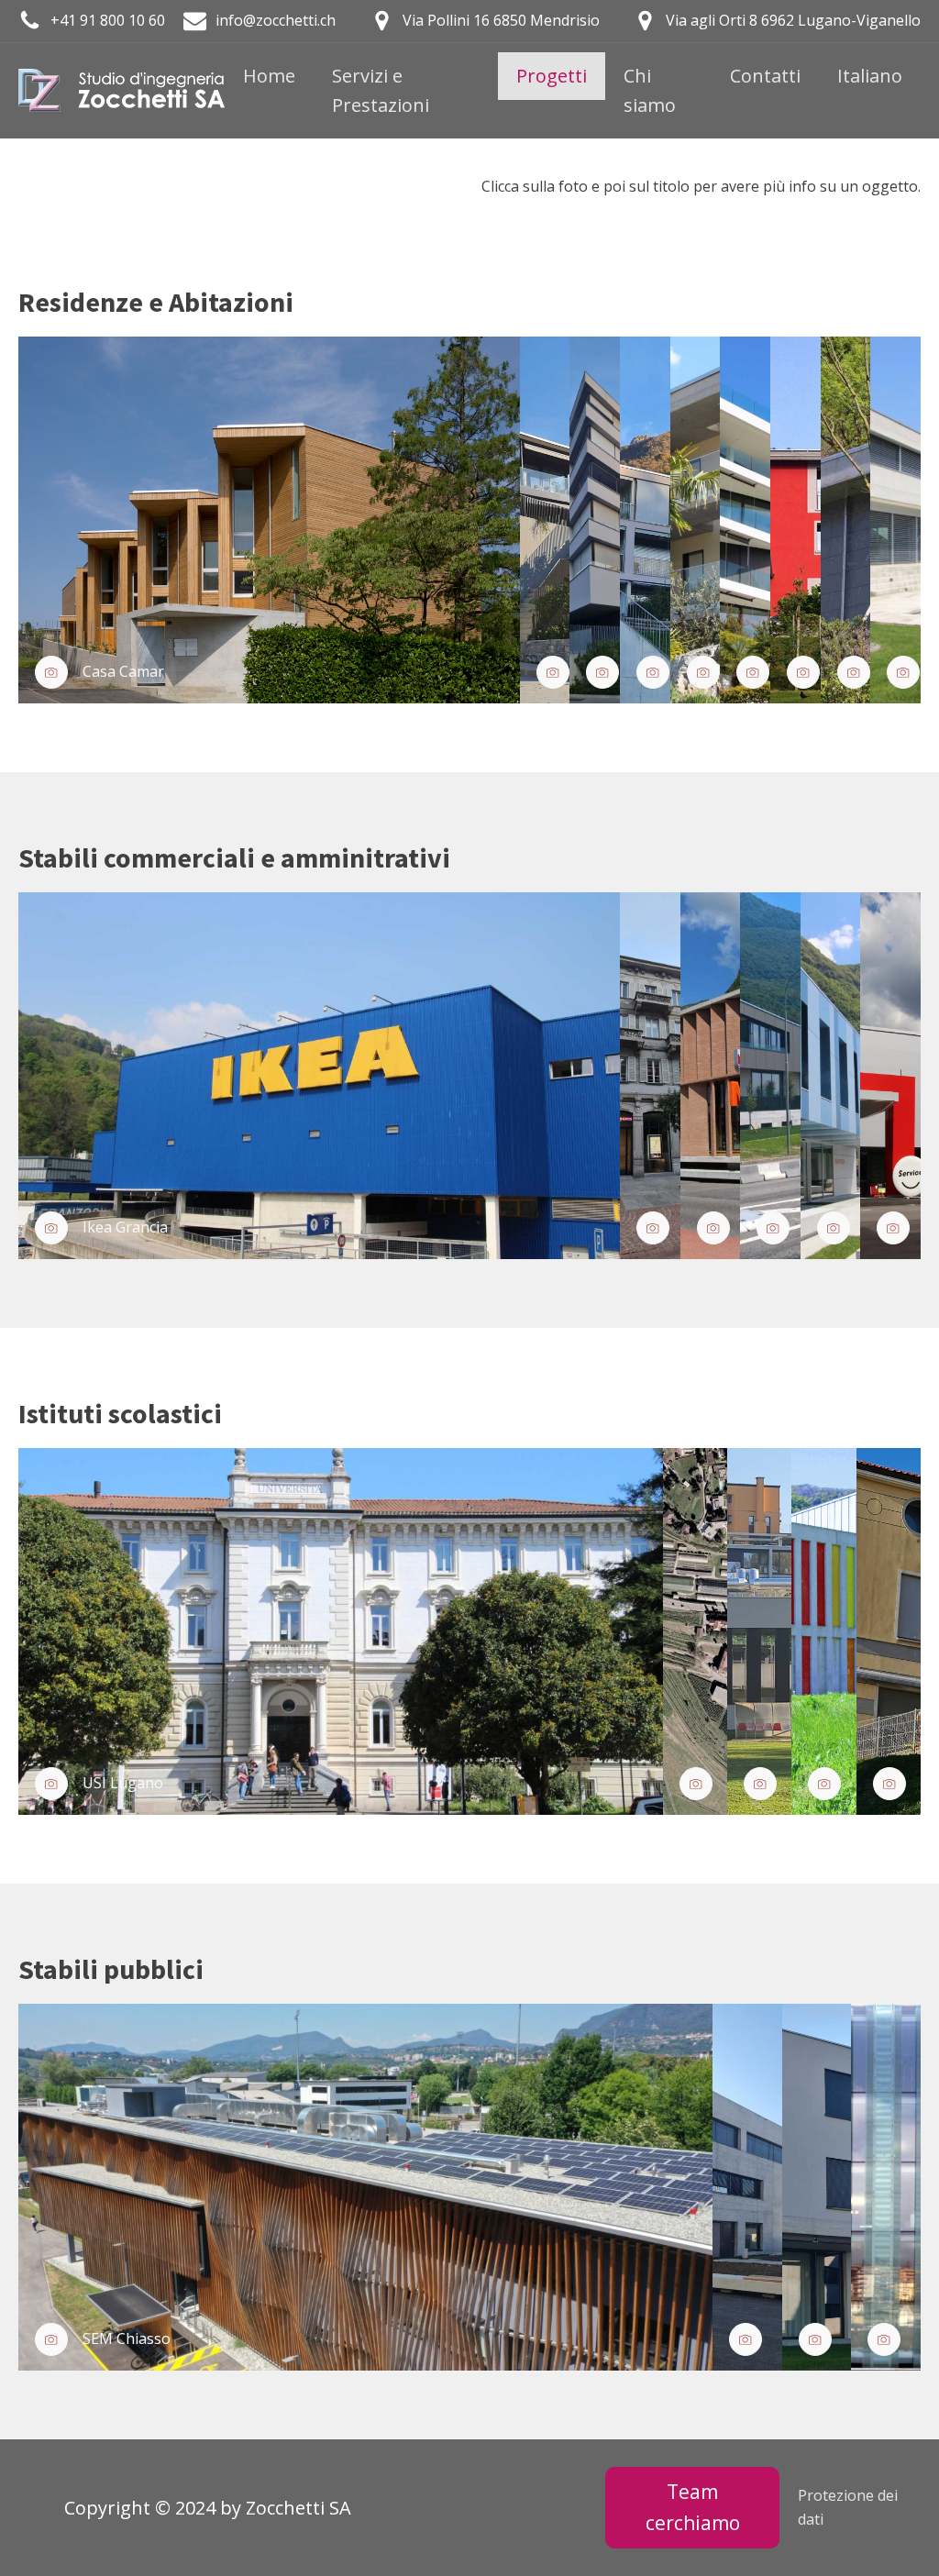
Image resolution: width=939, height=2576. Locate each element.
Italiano (870, 76)
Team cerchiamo (693, 2507)
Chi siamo (650, 90)
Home (269, 76)
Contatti (765, 76)
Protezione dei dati (848, 2507)
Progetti (552, 76)
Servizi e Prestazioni (381, 90)
